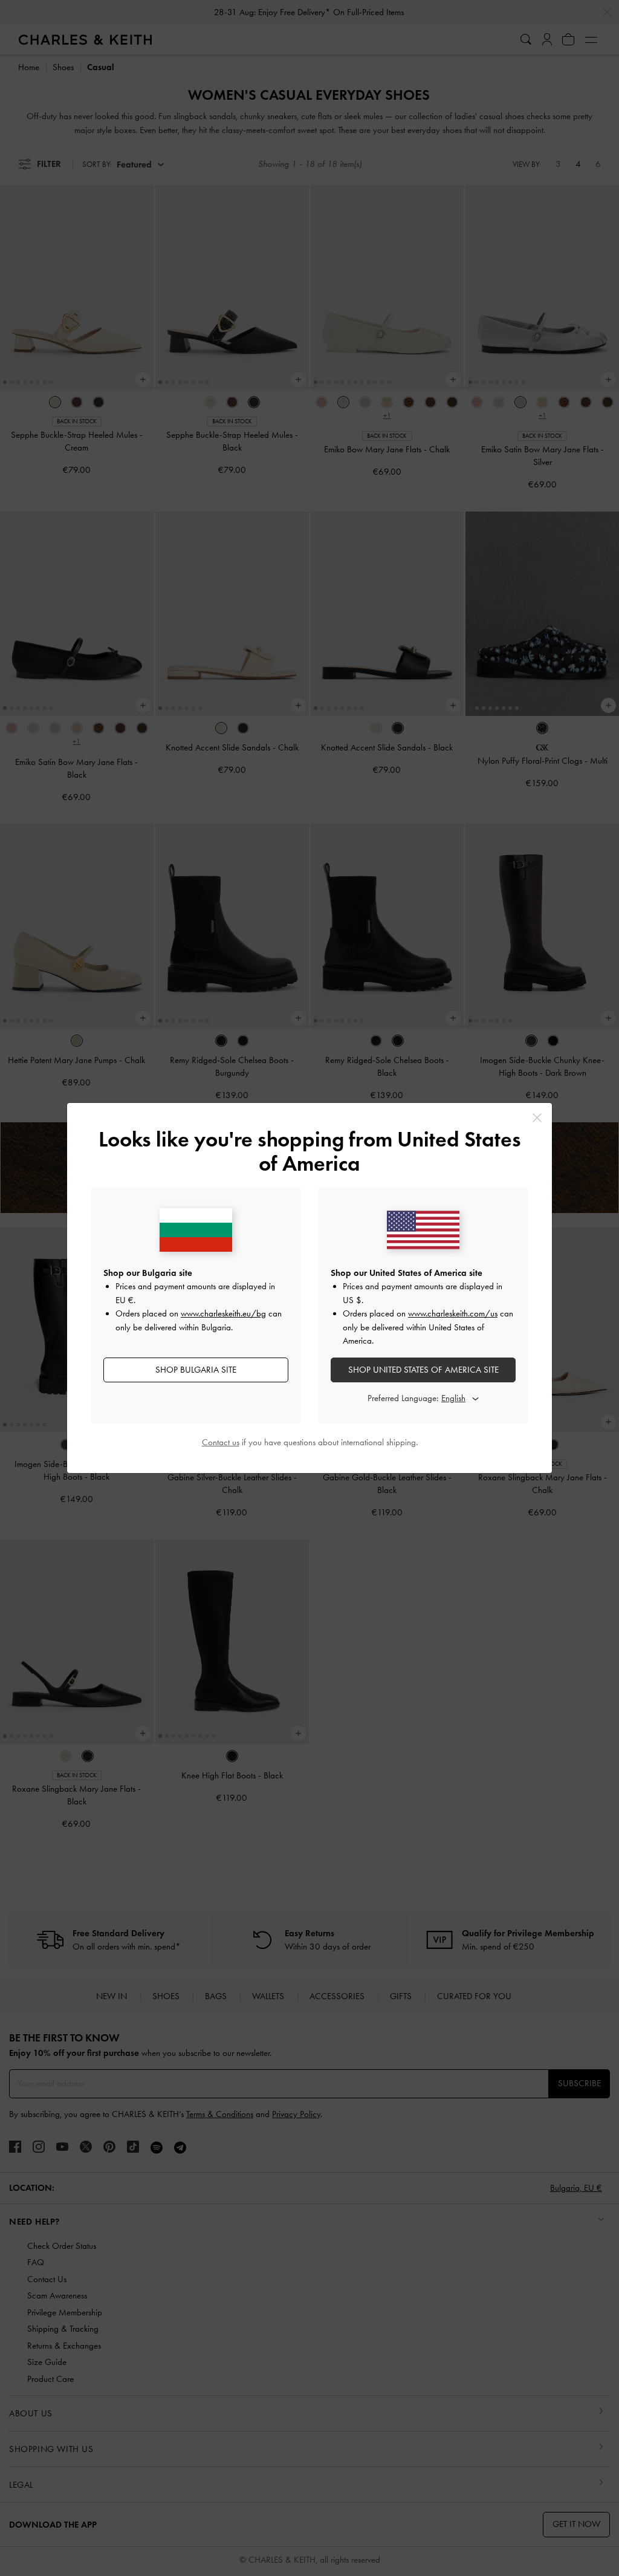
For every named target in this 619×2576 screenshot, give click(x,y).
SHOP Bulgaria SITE (196, 1370)
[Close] (537, 1118)
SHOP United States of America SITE (423, 1370)
